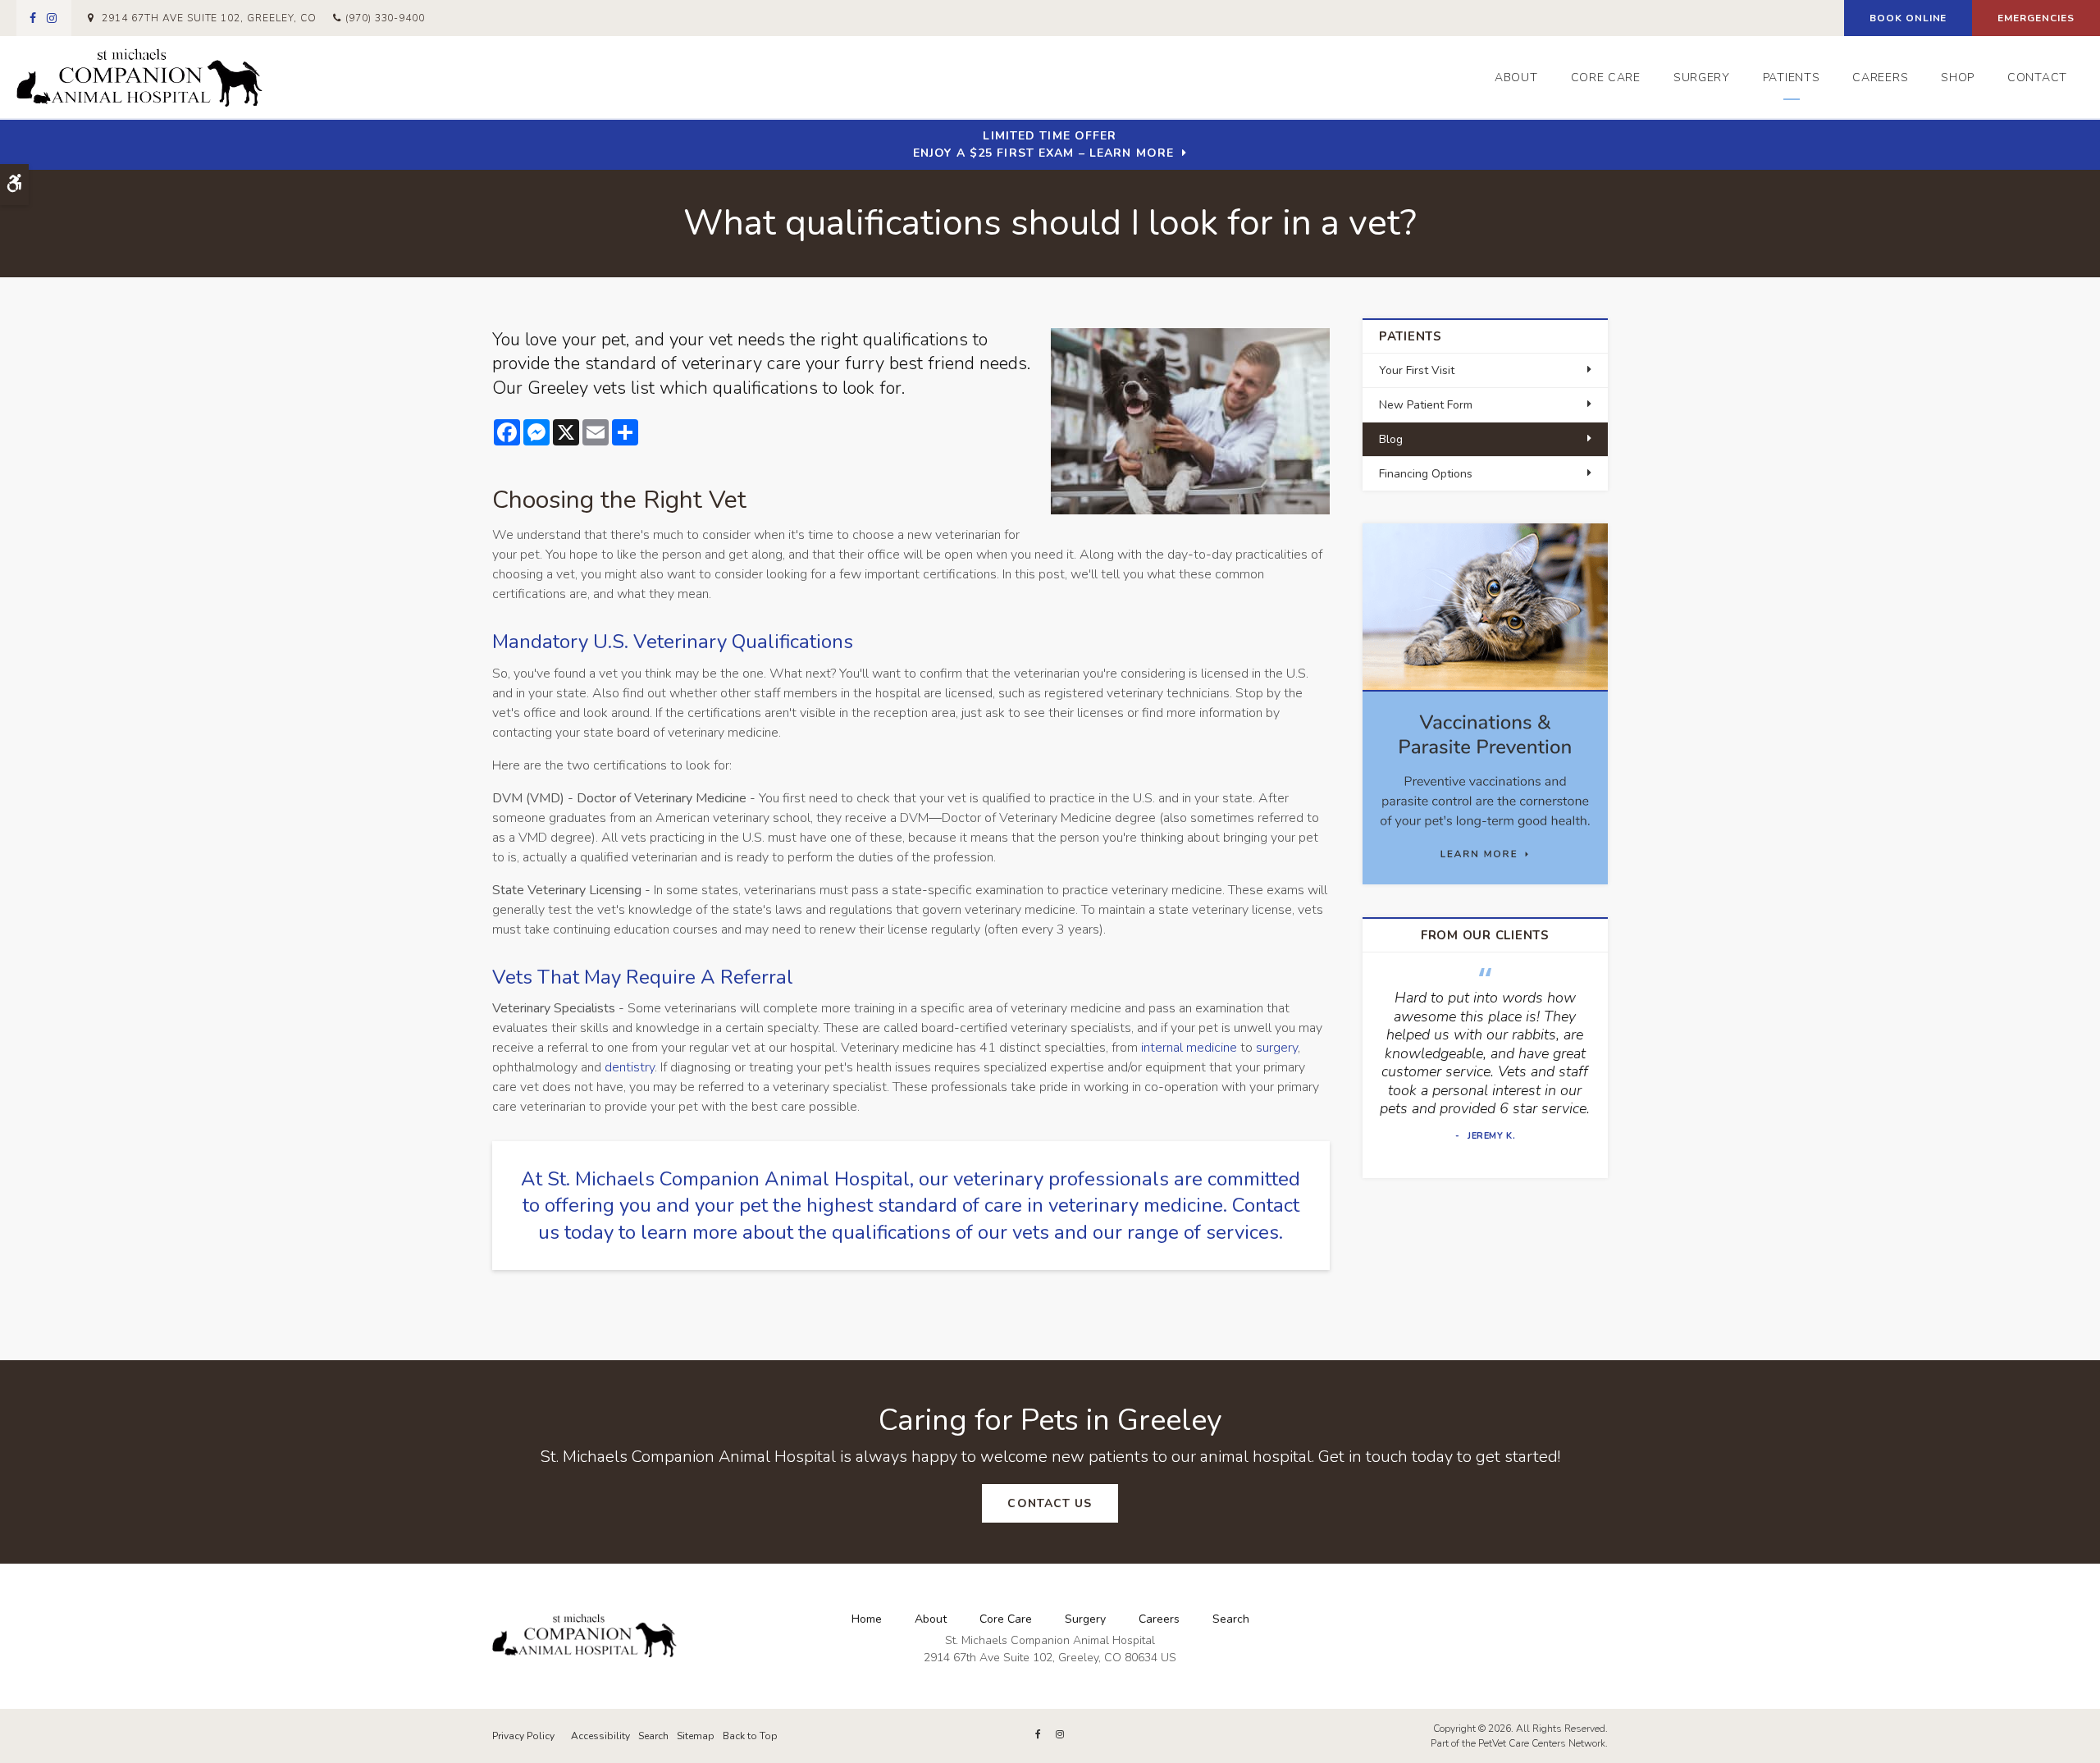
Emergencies (2036, 18)
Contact (2037, 78)
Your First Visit (1417, 370)
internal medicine (1189, 1048)
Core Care (1606, 78)
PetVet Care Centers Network (1542, 1743)
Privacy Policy (523, 1736)
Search (1231, 1619)
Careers (1880, 78)
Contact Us (1050, 1503)
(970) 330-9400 (385, 18)
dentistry (630, 1067)
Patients (1792, 78)
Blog (1391, 439)
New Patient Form (1426, 405)
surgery (1277, 1048)
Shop (1958, 78)
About (1516, 78)
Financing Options (1426, 474)
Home (867, 1619)
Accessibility (600, 1736)
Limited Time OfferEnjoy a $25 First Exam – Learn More (1043, 144)
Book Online (1908, 18)
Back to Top (750, 1736)
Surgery (1702, 78)
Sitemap (696, 1736)
